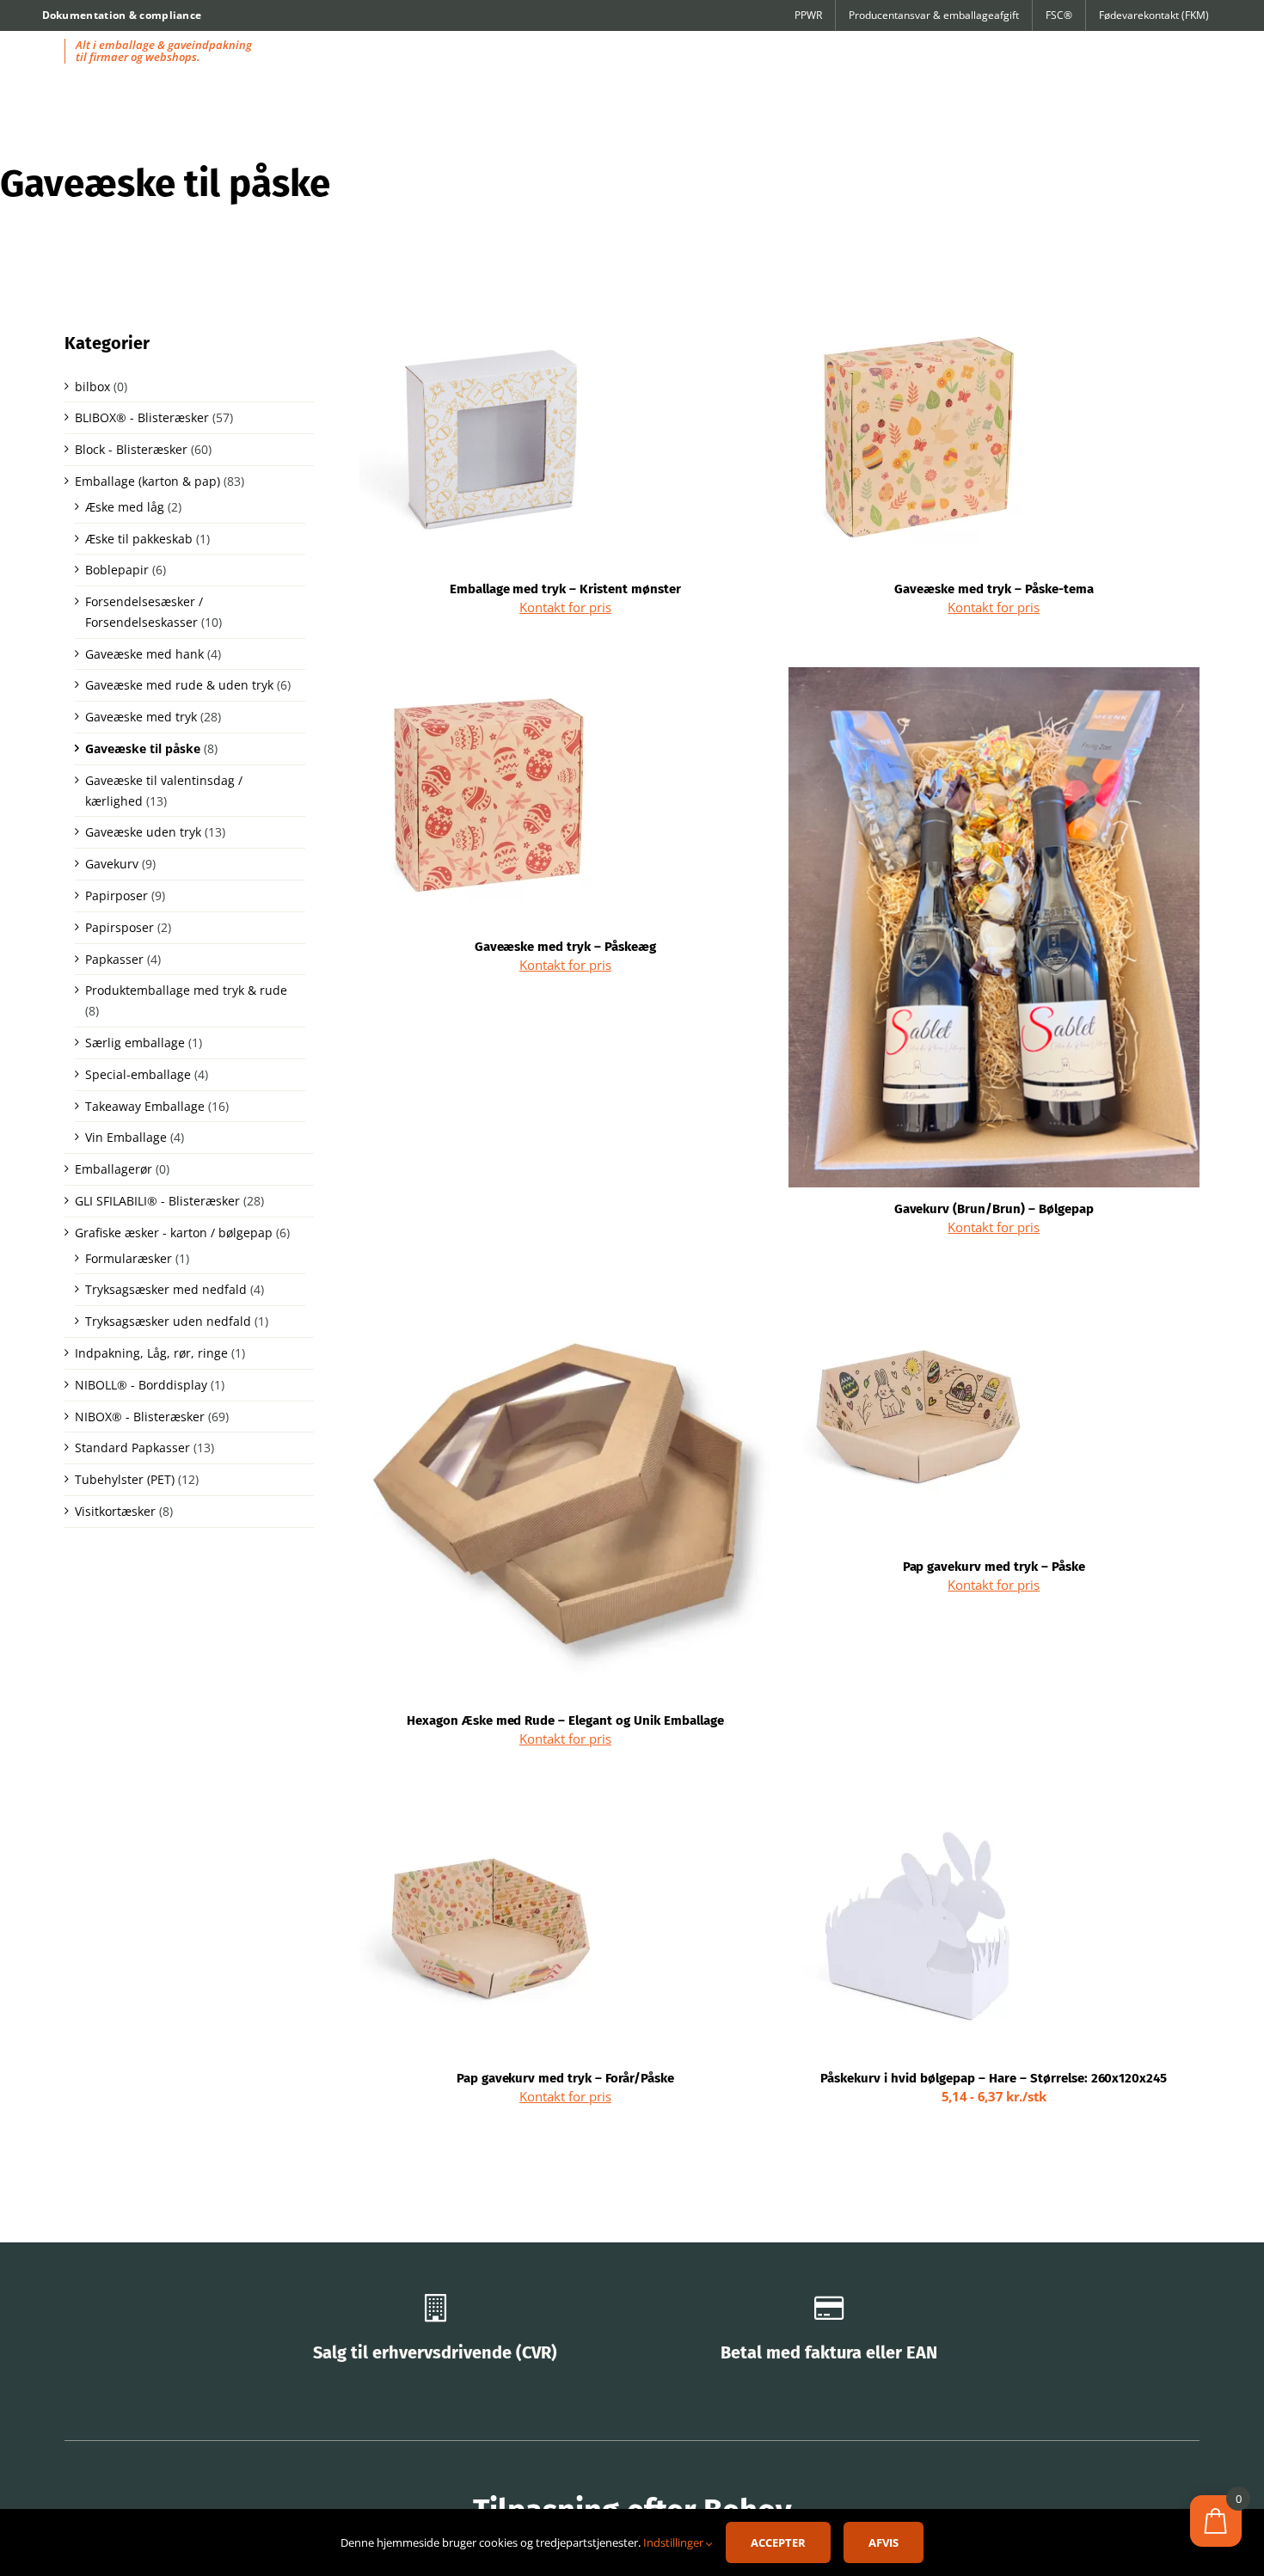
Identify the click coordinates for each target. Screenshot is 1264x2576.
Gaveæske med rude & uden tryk (179, 685)
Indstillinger (675, 2542)
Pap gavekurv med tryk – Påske (994, 1567)
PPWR (808, 15)
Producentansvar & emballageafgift (934, 15)
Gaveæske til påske (143, 748)
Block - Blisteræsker (131, 449)
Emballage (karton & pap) (147, 481)
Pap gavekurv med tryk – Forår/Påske (565, 2078)
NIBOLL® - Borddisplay (141, 1385)
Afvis (884, 2542)
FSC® (1059, 15)
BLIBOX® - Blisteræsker (142, 417)
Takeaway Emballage (145, 1106)
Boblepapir (117, 570)
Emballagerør (114, 1169)
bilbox (92, 386)
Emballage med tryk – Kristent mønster (565, 589)
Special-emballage (138, 1074)
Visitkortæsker (115, 1511)
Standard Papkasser (132, 1447)
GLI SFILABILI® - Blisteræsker (157, 1201)
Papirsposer (120, 927)
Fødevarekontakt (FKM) (1154, 15)
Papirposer (117, 895)
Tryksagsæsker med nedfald (166, 1289)
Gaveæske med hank (144, 654)
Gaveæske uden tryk (143, 832)
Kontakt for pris (565, 607)
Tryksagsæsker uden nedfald (168, 1321)
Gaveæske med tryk (141, 717)
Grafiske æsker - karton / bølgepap (174, 1233)
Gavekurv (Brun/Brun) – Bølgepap (994, 1209)
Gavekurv (112, 864)
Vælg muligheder (867, 1931)
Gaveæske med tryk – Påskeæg (566, 947)
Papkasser (114, 959)
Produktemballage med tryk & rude (186, 990)
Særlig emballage (135, 1043)
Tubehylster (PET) (125, 1479)
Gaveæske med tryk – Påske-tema (994, 589)
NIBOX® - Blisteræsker (140, 1417)
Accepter (778, 2542)
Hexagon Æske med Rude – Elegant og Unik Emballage (565, 1720)
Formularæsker (129, 1258)
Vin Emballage (126, 1137)
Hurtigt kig (488, 442)
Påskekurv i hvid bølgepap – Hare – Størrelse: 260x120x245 (994, 2078)
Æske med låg (125, 507)
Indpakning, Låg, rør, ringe (151, 1353)
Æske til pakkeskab (139, 539)
